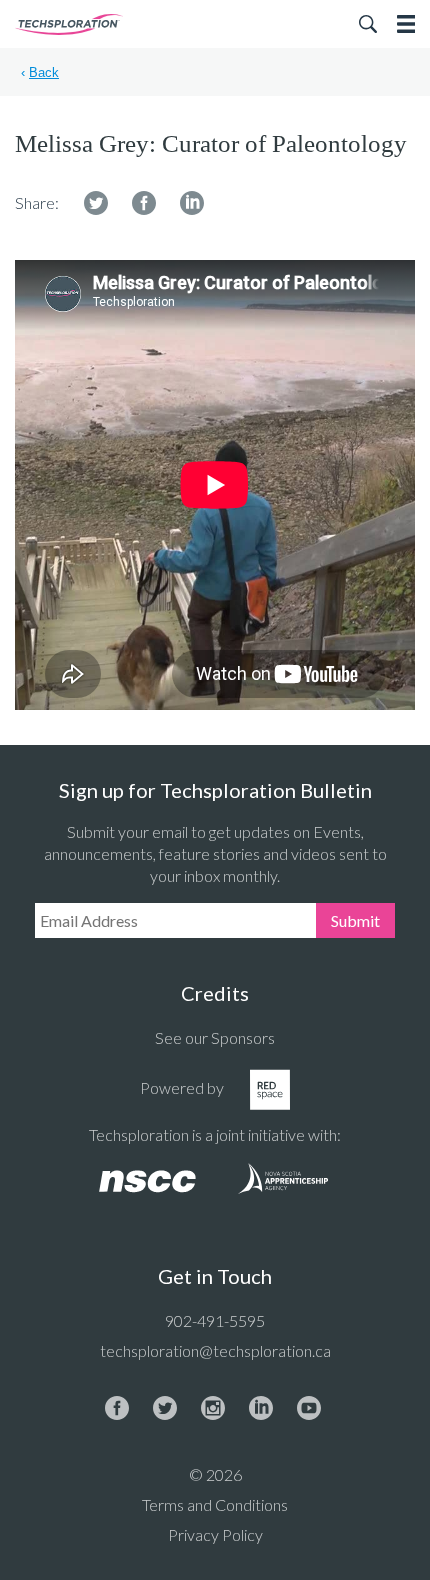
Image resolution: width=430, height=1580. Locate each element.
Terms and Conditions (215, 1504)
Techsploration (70, 24)
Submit (355, 920)
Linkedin (192, 203)
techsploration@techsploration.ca (215, 1350)
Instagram (213, 1408)
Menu (406, 24)
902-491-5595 (215, 1320)
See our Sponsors (215, 1037)
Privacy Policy (215, 1534)
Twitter (96, 203)
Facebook (144, 203)
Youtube (309, 1408)
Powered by (182, 1087)
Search (368, 24)
